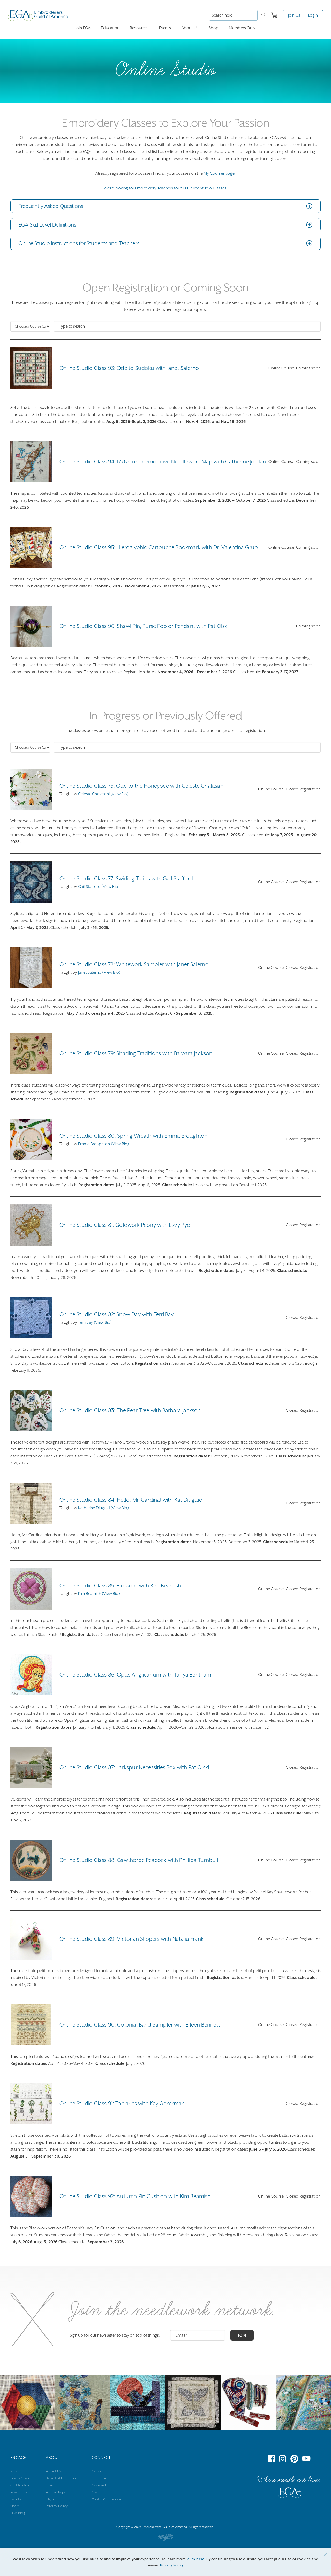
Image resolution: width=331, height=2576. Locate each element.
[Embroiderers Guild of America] (38, 15)
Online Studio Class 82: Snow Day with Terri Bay (116, 1314)
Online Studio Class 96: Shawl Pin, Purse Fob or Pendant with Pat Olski (144, 626)
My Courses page (219, 173)
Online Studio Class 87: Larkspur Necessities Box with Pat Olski (134, 1767)
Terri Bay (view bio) (95, 1322)
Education (110, 28)
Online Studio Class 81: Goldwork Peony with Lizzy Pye (125, 1225)
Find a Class (20, 2478)
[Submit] (264, 15)
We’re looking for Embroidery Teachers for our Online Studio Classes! (165, 188)
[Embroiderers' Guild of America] (289, 2494)
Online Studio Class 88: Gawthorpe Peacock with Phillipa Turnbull (139, 1860)
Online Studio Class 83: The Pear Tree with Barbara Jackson (130, 1410)
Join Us (294, 15)
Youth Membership (108, 2499)
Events (165, 28)
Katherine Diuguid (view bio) (103, 1508)
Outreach (99, 2485)
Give (95, 2492)
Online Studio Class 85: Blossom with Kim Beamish (120, 1586)
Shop (214, 28)
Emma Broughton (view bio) (104, 1144)
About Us (190, 28)
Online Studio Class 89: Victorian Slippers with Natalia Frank (131, 1939)
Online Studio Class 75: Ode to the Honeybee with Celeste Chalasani (142, 786)
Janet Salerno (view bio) (99, 972)
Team (50, 2485)
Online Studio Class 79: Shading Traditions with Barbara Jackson (136, 1053)
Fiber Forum (102, 2478)
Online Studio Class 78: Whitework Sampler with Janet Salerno (134, 964)
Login (313, 15)
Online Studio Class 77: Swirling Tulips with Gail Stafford (126, 879)
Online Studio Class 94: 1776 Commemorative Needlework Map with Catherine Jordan (163, 462)
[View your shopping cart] (274, 15)
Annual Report (58, 2492)
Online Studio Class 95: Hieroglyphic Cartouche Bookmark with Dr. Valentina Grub (159, 547)
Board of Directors (61, 2478)
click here (196, 2559)
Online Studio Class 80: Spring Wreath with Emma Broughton (133, 1136)
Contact (98, 2471)
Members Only (242, 28)
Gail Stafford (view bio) (99, 887)
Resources (139, 28)
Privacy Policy (57, 2506)
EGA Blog (18, 2513)
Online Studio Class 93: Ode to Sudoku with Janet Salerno (129, 368)
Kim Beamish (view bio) (99, 1594)
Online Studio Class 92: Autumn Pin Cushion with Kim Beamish (135, 2196)
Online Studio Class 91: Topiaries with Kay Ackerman (122, 2104)
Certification (20, 2485)
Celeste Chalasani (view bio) (103, 794)
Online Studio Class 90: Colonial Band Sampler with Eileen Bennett (140, 2025)
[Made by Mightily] (165, 2538)
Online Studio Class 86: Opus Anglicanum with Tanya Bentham (135, 1675)
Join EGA (83, 28)
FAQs (50, 2499)
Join (242, 2335)
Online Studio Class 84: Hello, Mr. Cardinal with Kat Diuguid (131, 1500)
